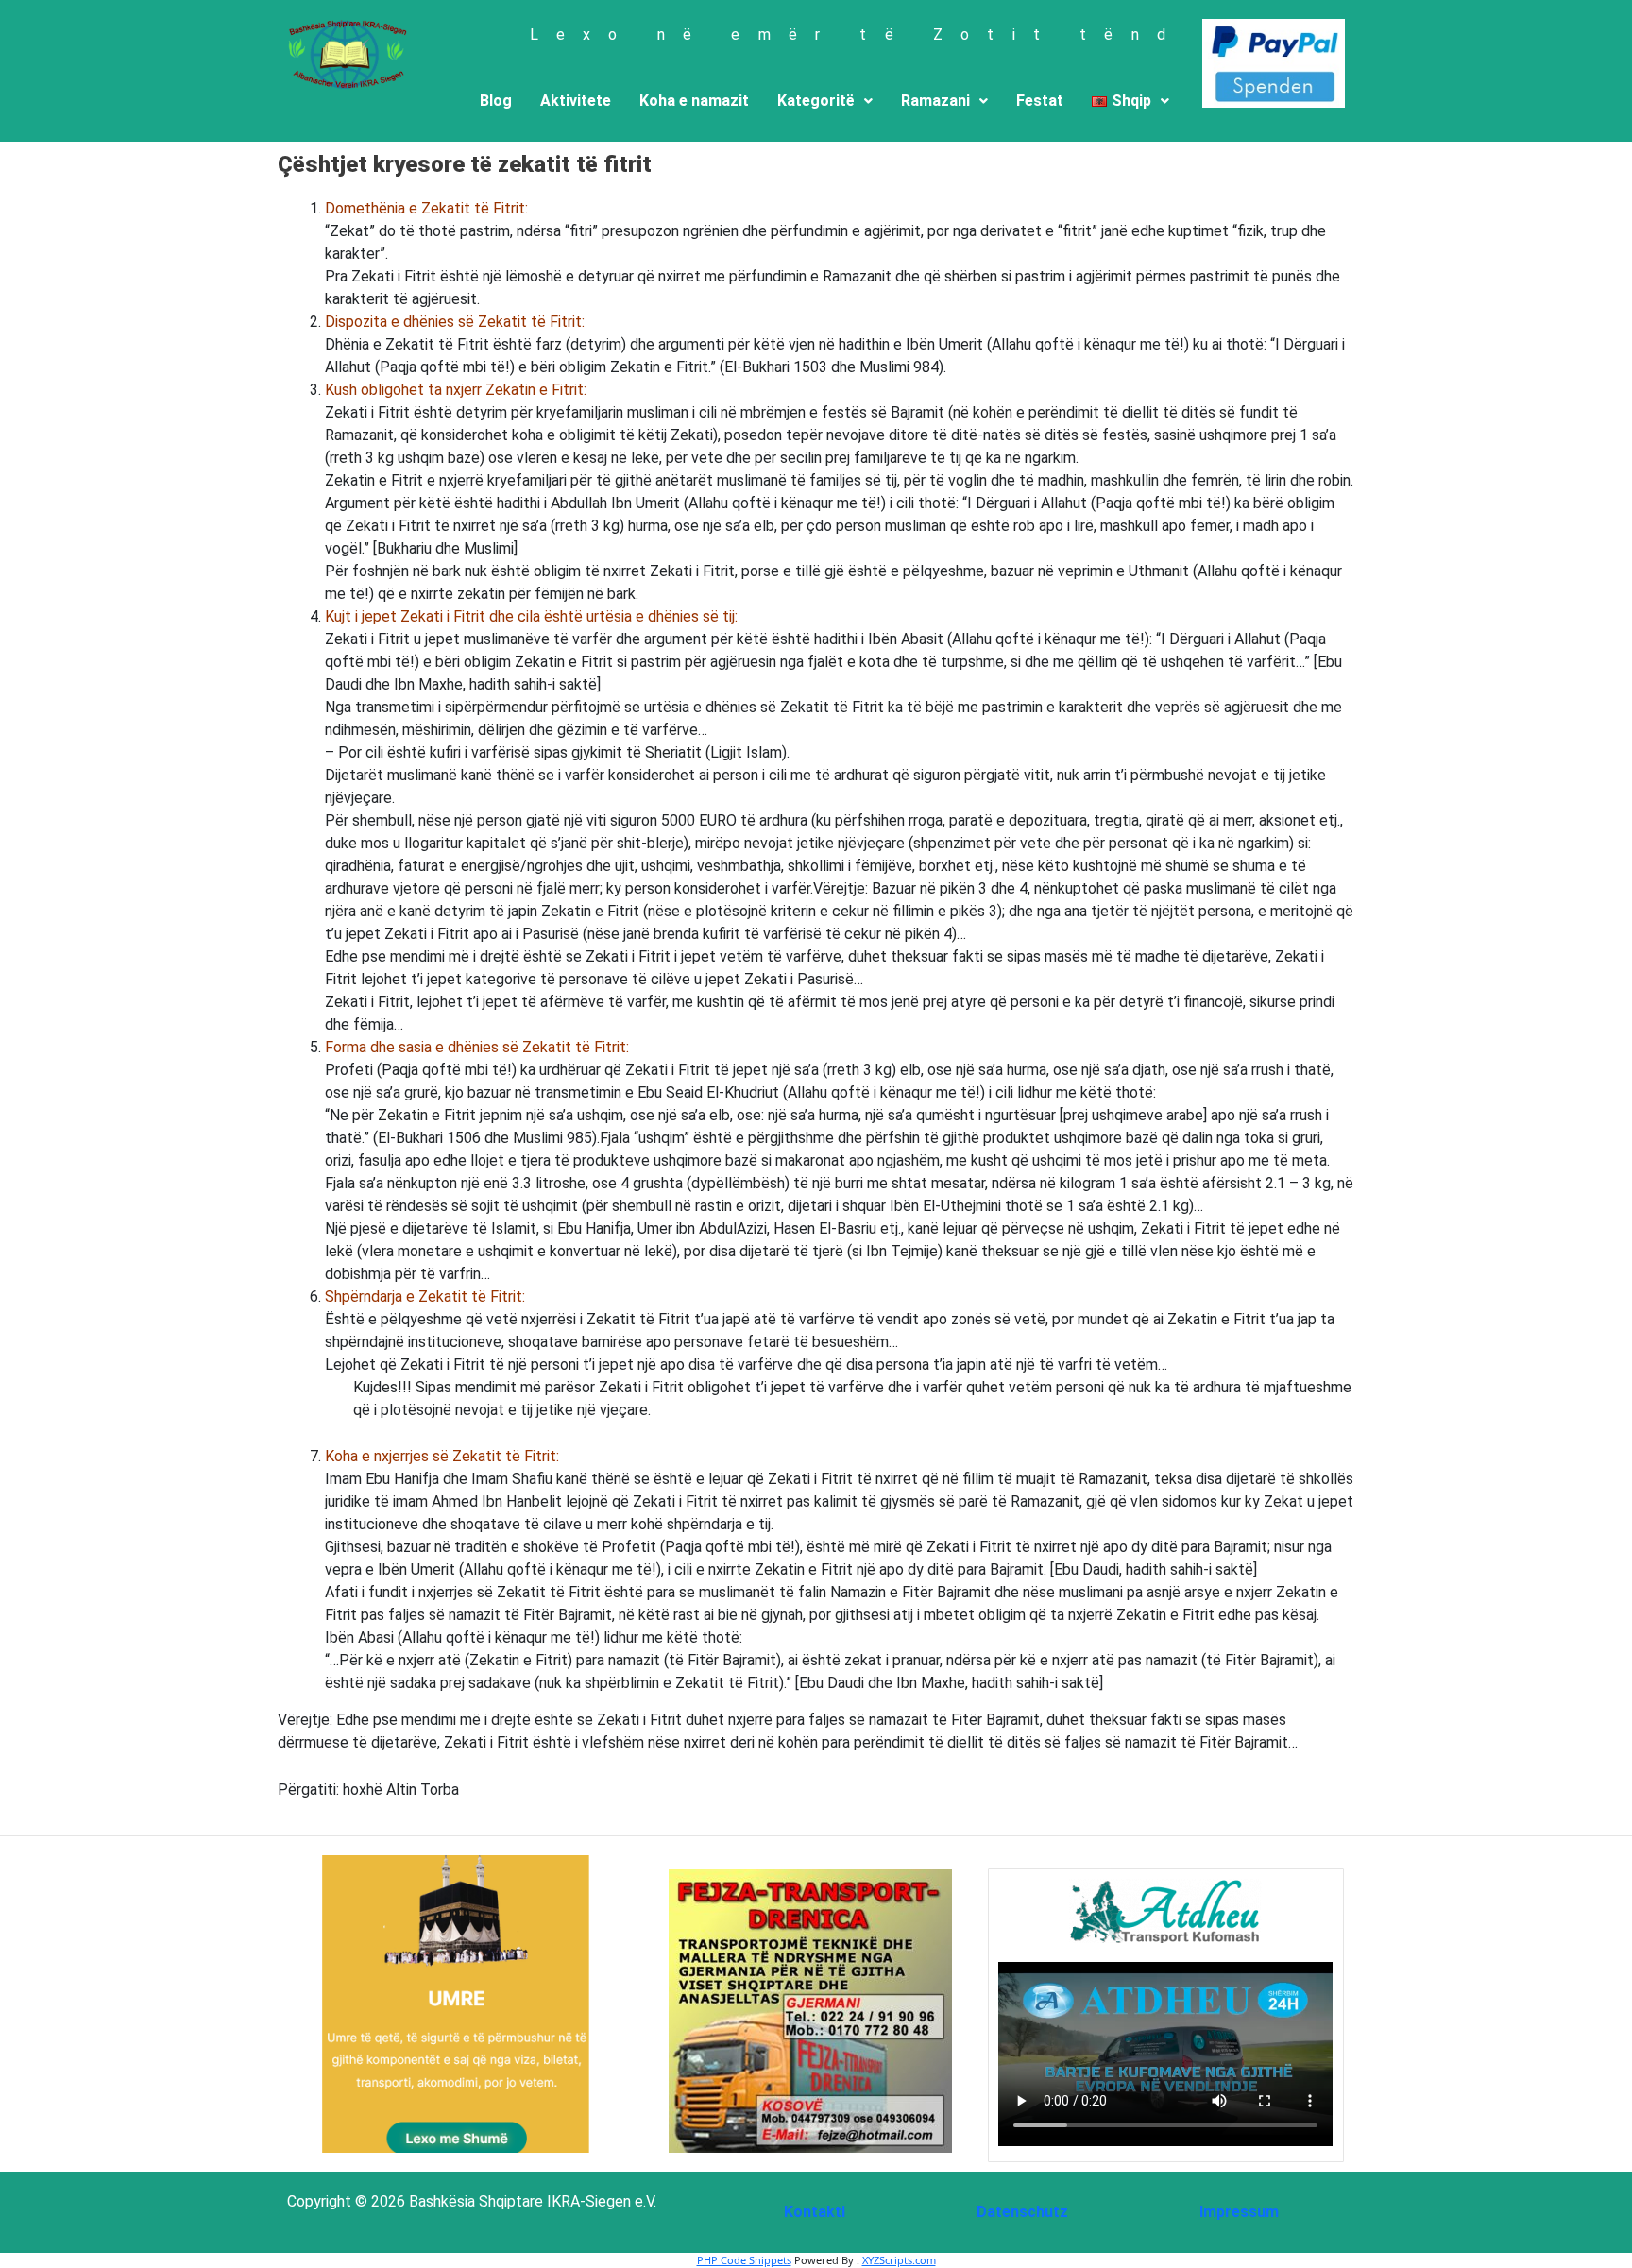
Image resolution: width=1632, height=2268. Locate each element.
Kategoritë (816, 101)
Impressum (1239, 2212)
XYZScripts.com (899, 2260)
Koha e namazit (694, 101)
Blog (496, 101)
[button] (825, 101)
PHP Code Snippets (744, 2260)
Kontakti (815, 2212)
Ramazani (935, 101)
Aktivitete (576, 101)
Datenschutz (1022, 2212)
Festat (1040, 101)
